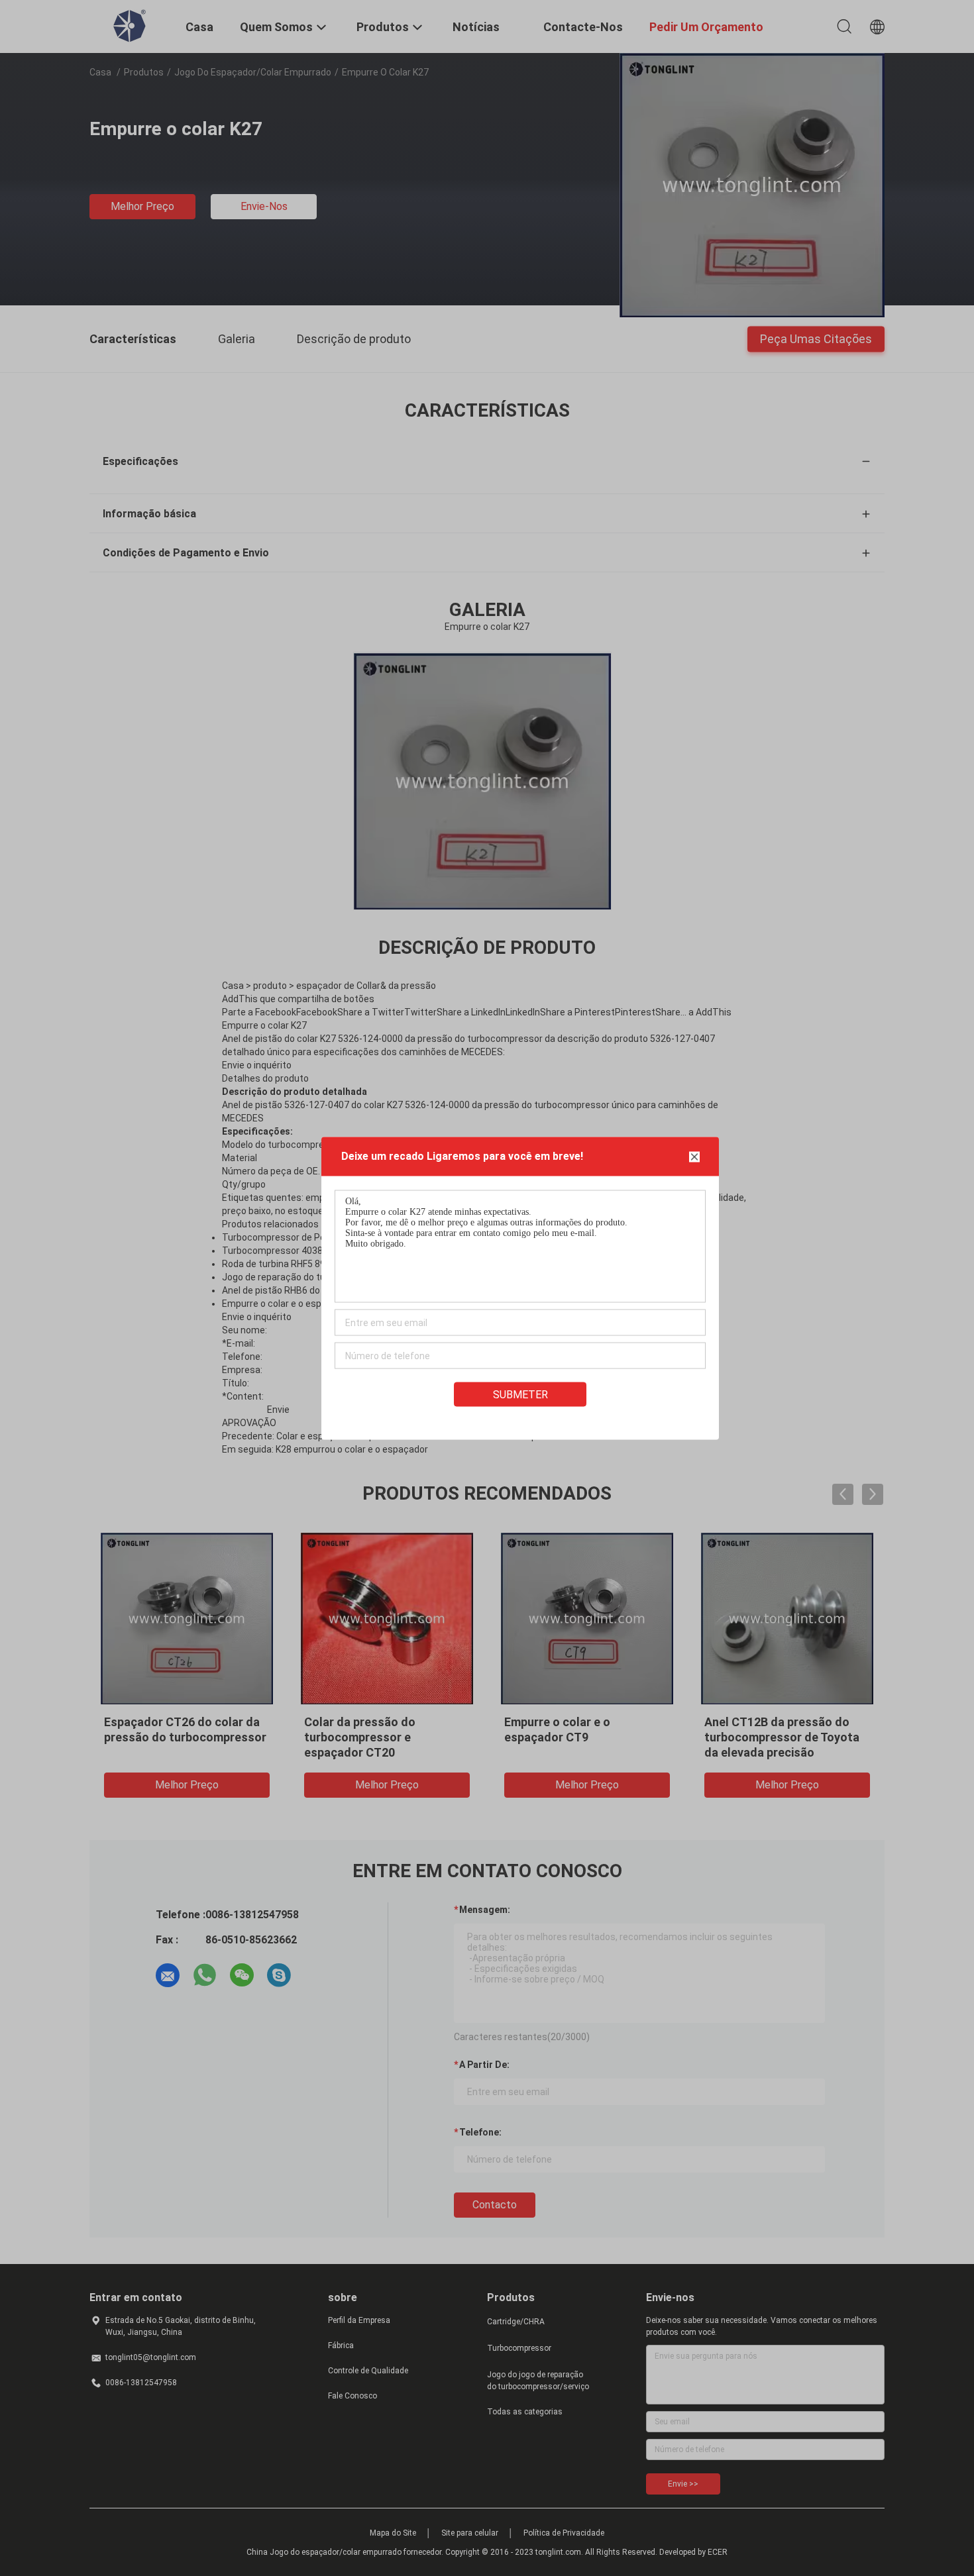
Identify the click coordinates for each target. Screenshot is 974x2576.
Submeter (520, 1394)
